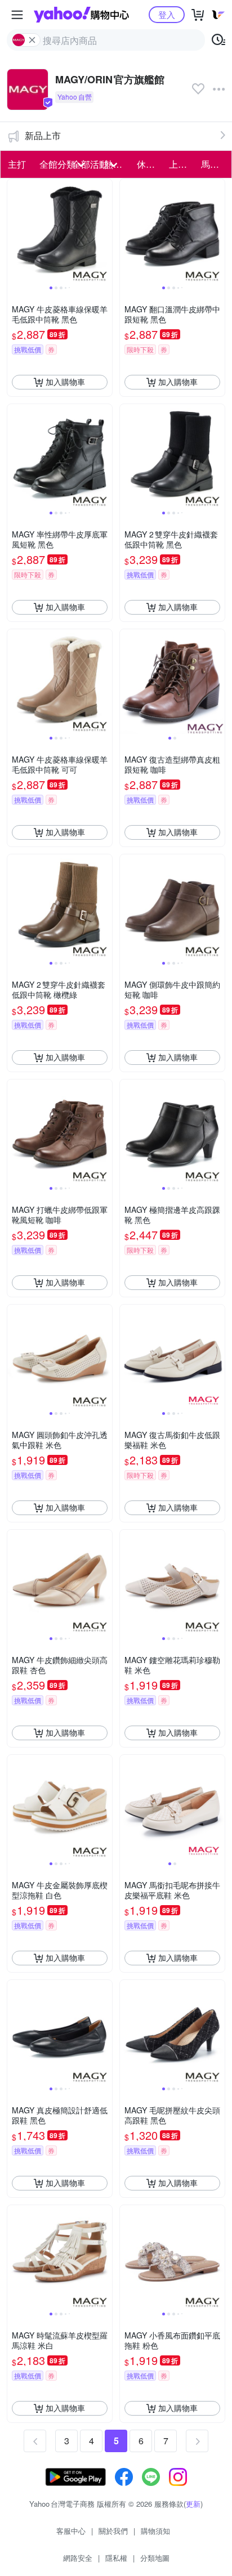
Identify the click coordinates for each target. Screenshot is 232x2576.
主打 (17, 164)
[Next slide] (105, 231)
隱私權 (116, 2558)
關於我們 (113, 2531)
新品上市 (43, 135)
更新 (193, 2504)
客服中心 (71, 2531)
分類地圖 (155, 2558)
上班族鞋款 (182, 164)
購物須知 (155, 2531)
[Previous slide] (15, 231)
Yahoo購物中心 (81, 15)
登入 (167, 14)
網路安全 (78, 2558)
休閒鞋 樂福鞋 (150, 164)
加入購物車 (65, 382)
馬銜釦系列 (214, 164)
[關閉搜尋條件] (32, 40)
